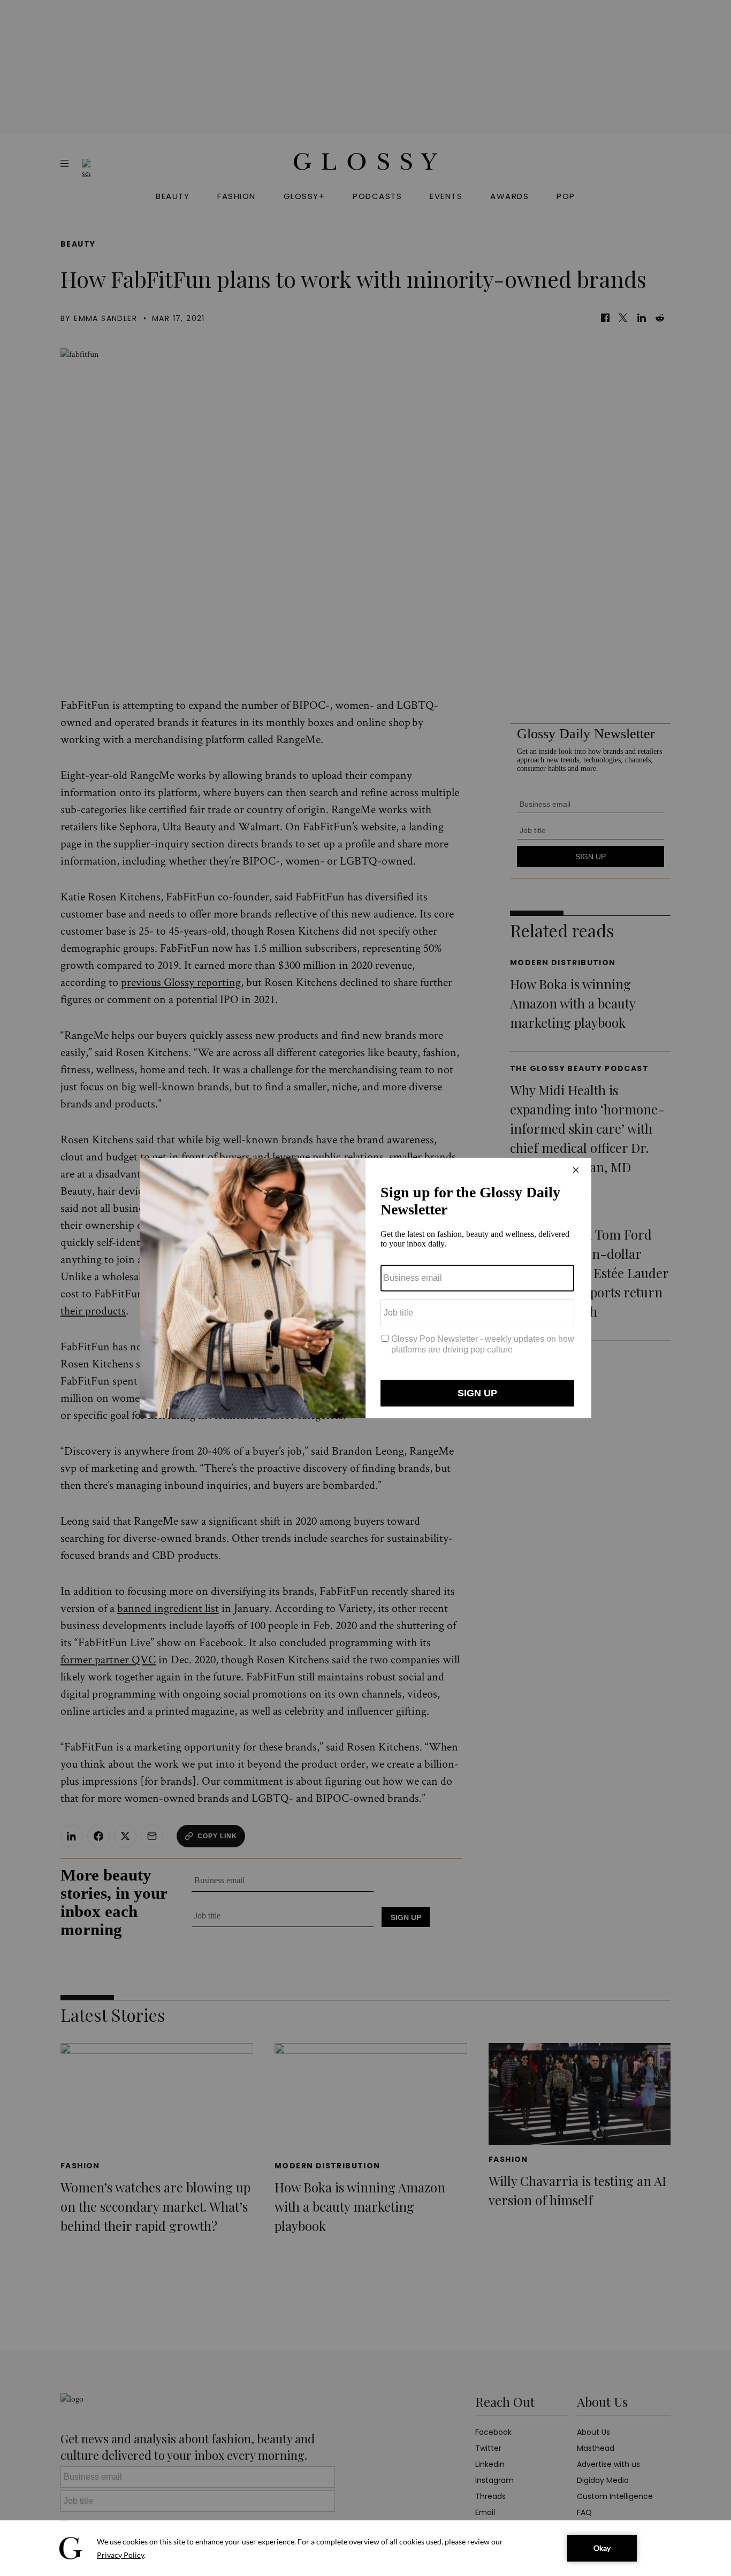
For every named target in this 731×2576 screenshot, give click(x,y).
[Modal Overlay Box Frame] (365, 1288)
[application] (365, 2548)
